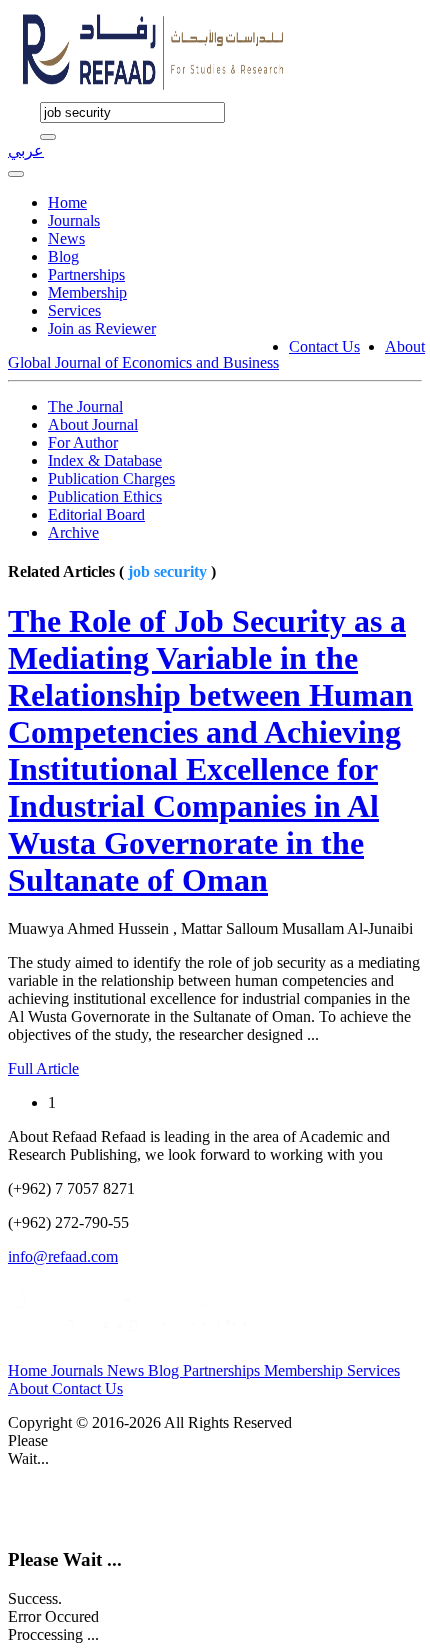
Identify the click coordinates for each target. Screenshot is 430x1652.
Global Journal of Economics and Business (143, 362)
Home (67, 202)
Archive (73, 532)
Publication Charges (111, 478)
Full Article (43, 1068)
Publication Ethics (105, 496)
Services (74, 310)
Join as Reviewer (102, 328)
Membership (87, 292)
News (66, 238)
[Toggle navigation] (16, 174)
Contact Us (324, 346)
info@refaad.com (63, 1256)
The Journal (85, 406)
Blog (63, 256)
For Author (83, 442)
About (405, 346)
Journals (74, 220)
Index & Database (105, 460)
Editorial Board (96, 514)
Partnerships (86, 274)
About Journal (93, 424)
